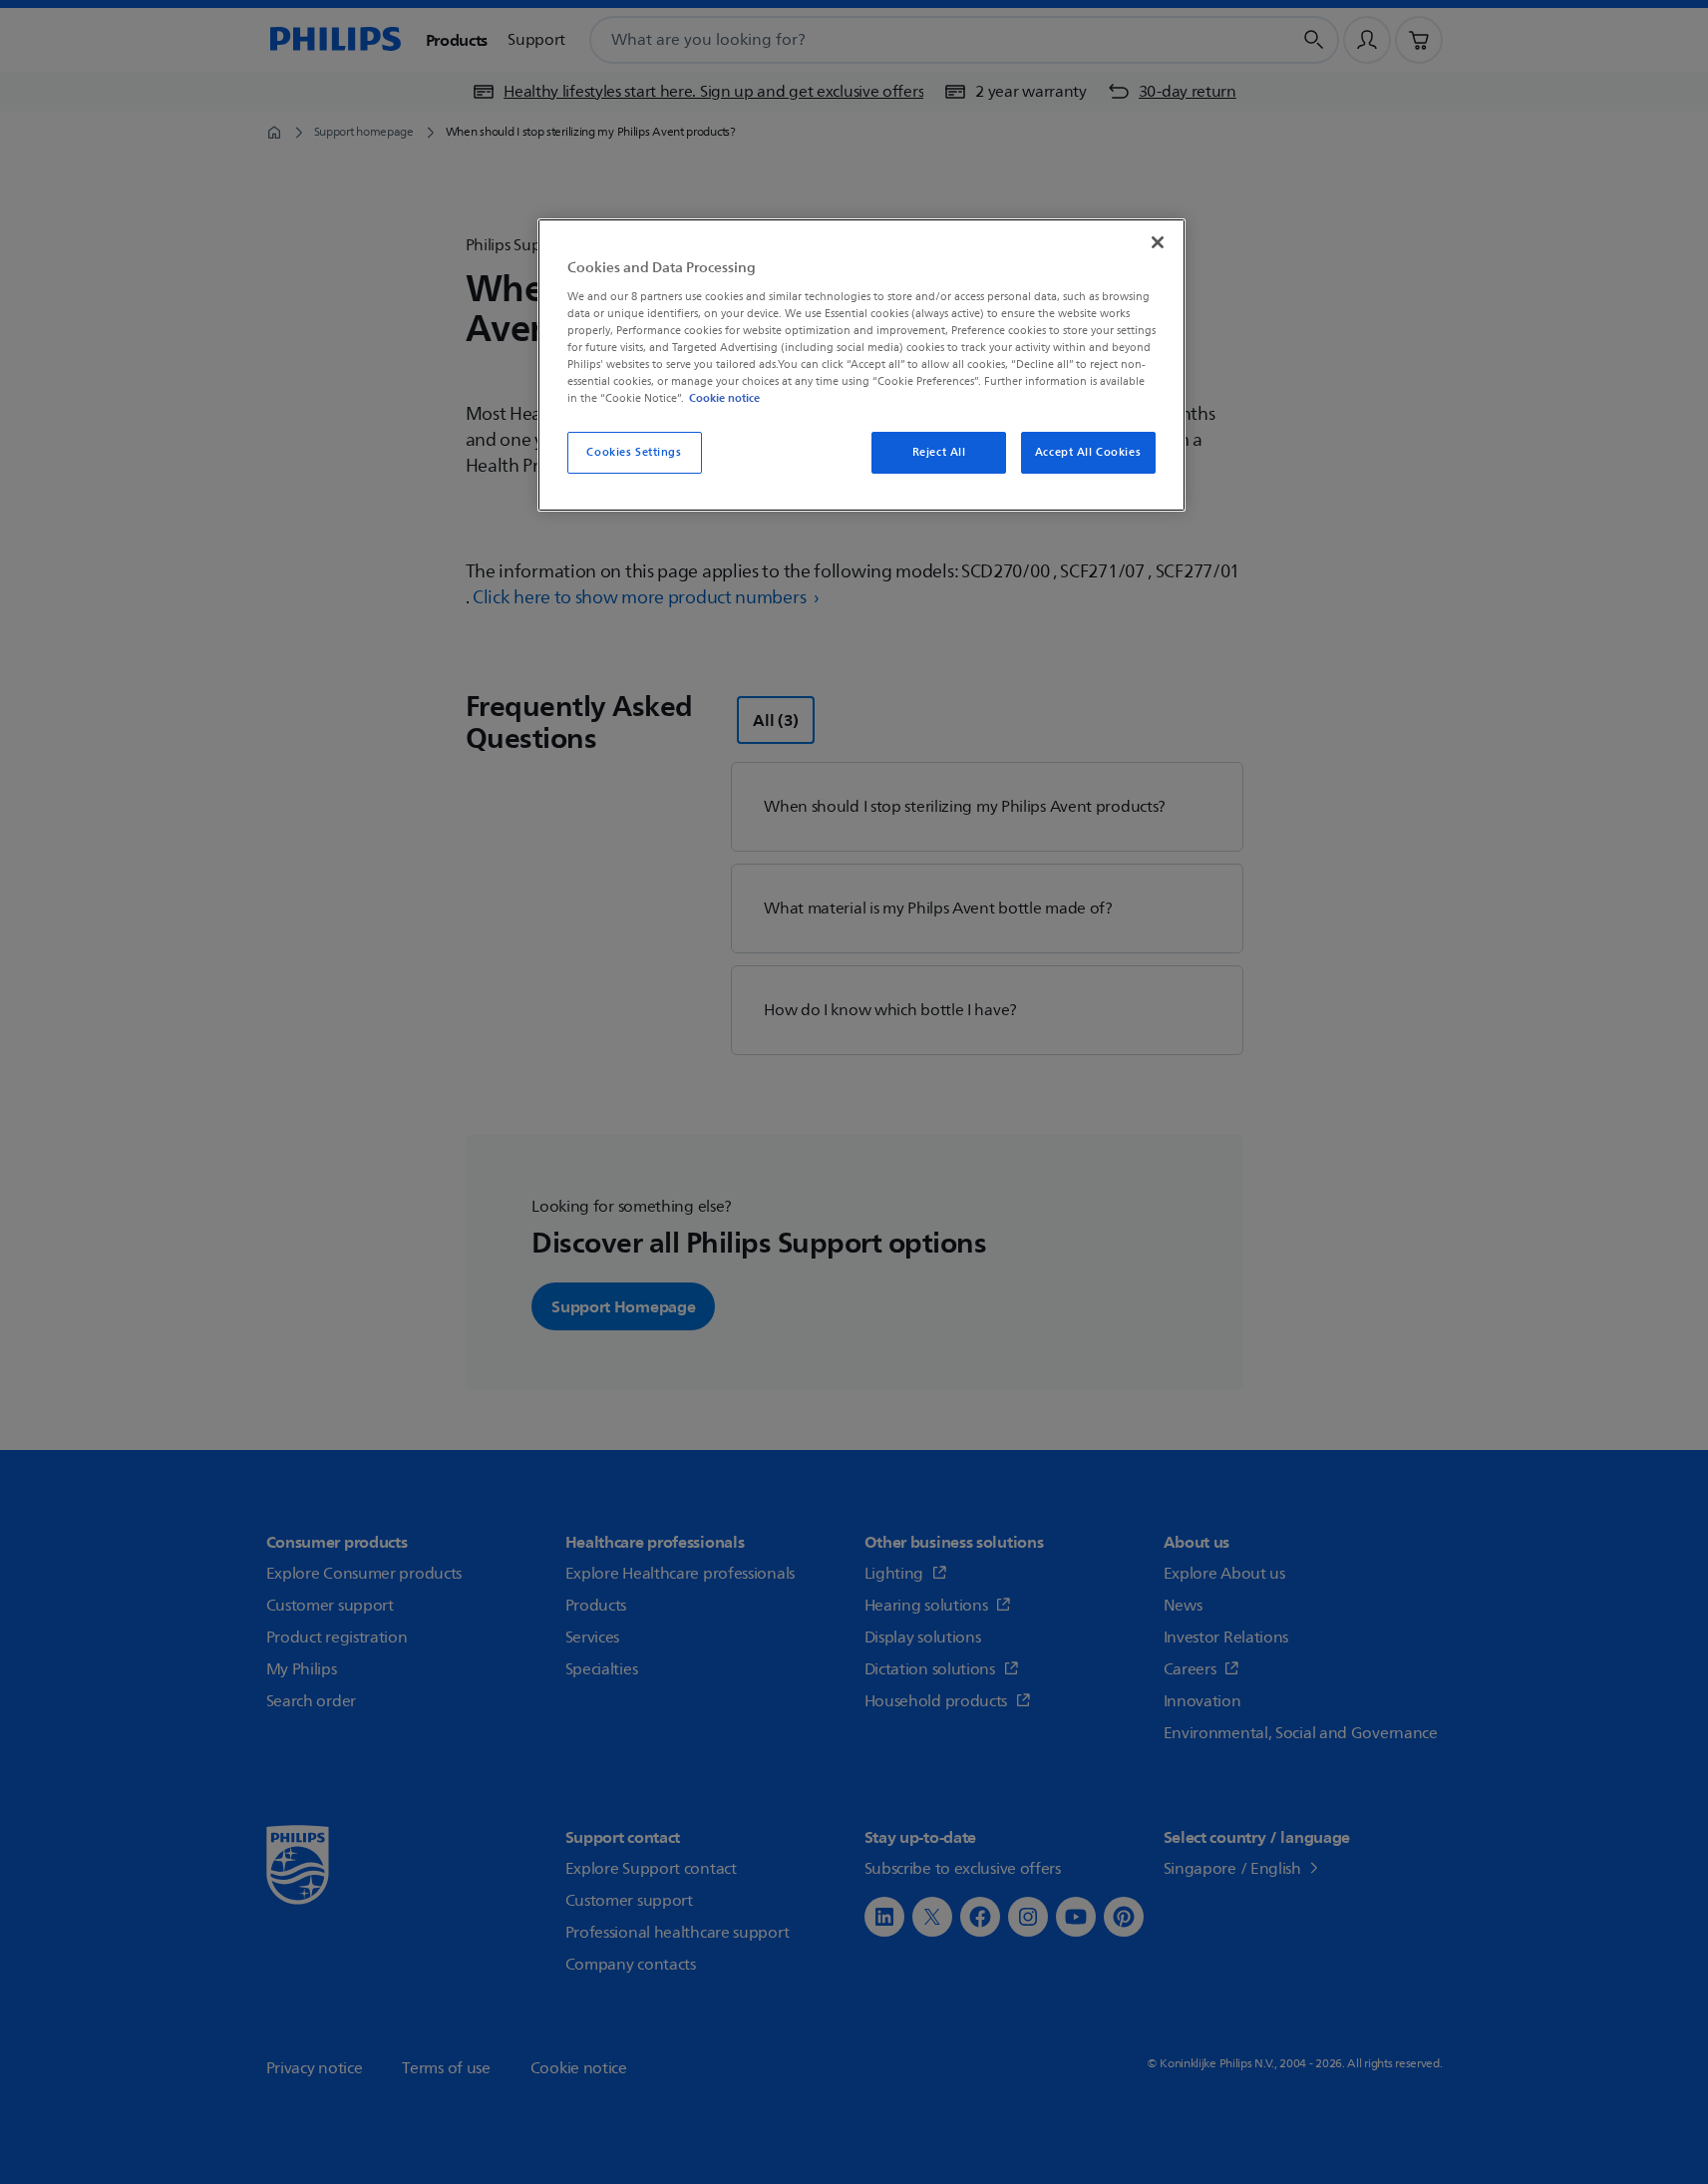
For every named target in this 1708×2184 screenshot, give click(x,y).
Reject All (939, 452)
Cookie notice (724, 398)
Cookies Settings (634, 452)
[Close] (1158, 242)
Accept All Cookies (1088, 452)
